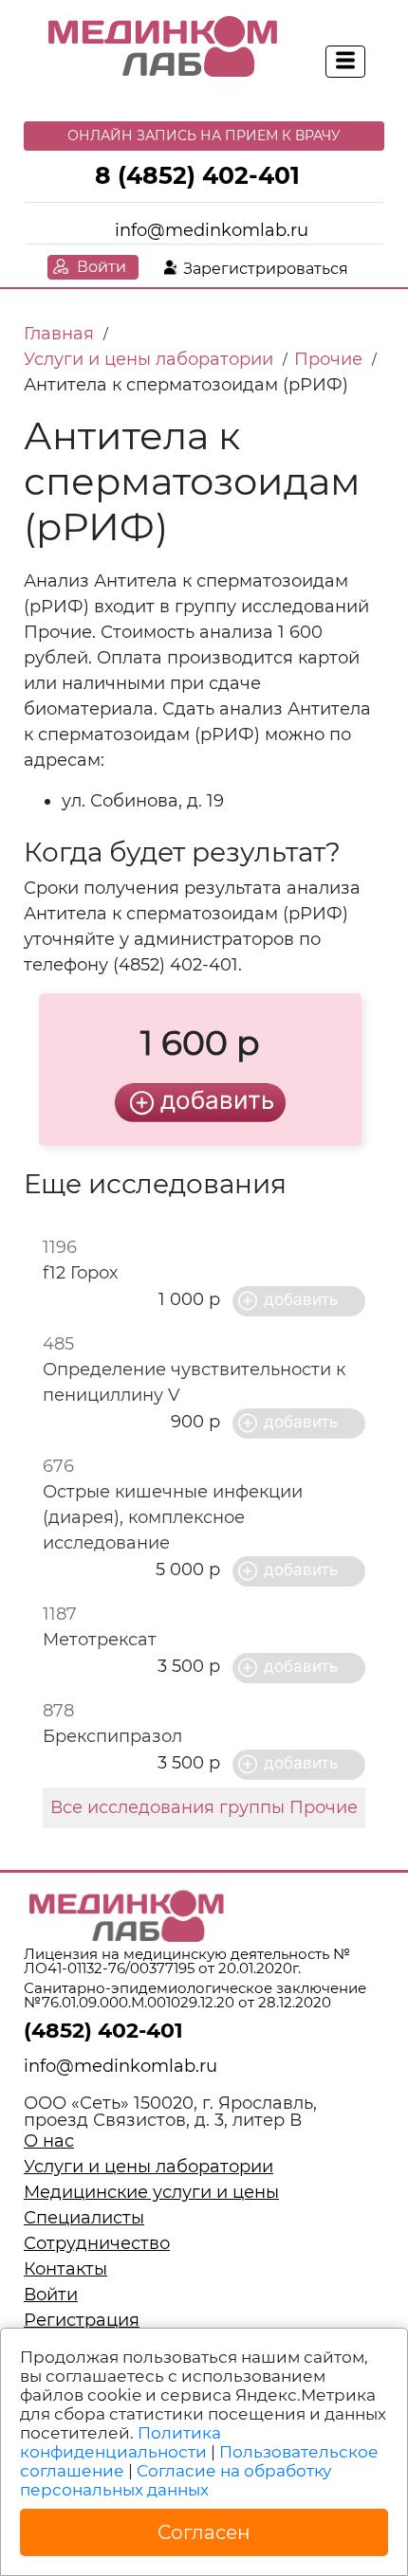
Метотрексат (100, 1640)
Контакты (65, 2269)
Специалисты (84, 2218)
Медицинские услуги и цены (151, 2192)
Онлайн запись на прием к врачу (204, 136)
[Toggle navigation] (345, 62)
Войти (102, 267)
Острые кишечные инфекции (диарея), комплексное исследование (173, 1517)
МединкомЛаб (164, 47)
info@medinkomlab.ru (212, 230)
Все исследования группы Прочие (204, 1807)
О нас (49, 2141)
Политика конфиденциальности (121, 2442)
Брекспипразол (112, 1736)
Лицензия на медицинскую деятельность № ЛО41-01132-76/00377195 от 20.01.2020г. (187, 1961)
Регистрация (82, 2320)
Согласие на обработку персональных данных (176, 2480)
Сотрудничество (97, 2243)
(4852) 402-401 (103, 2031)
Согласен (204, 2532)
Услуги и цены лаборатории (148, 2167)
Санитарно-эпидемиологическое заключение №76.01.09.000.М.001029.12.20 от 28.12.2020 (195, 1995)
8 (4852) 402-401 (197, 175)
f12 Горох (80, 1273)
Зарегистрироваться (266, 269)
